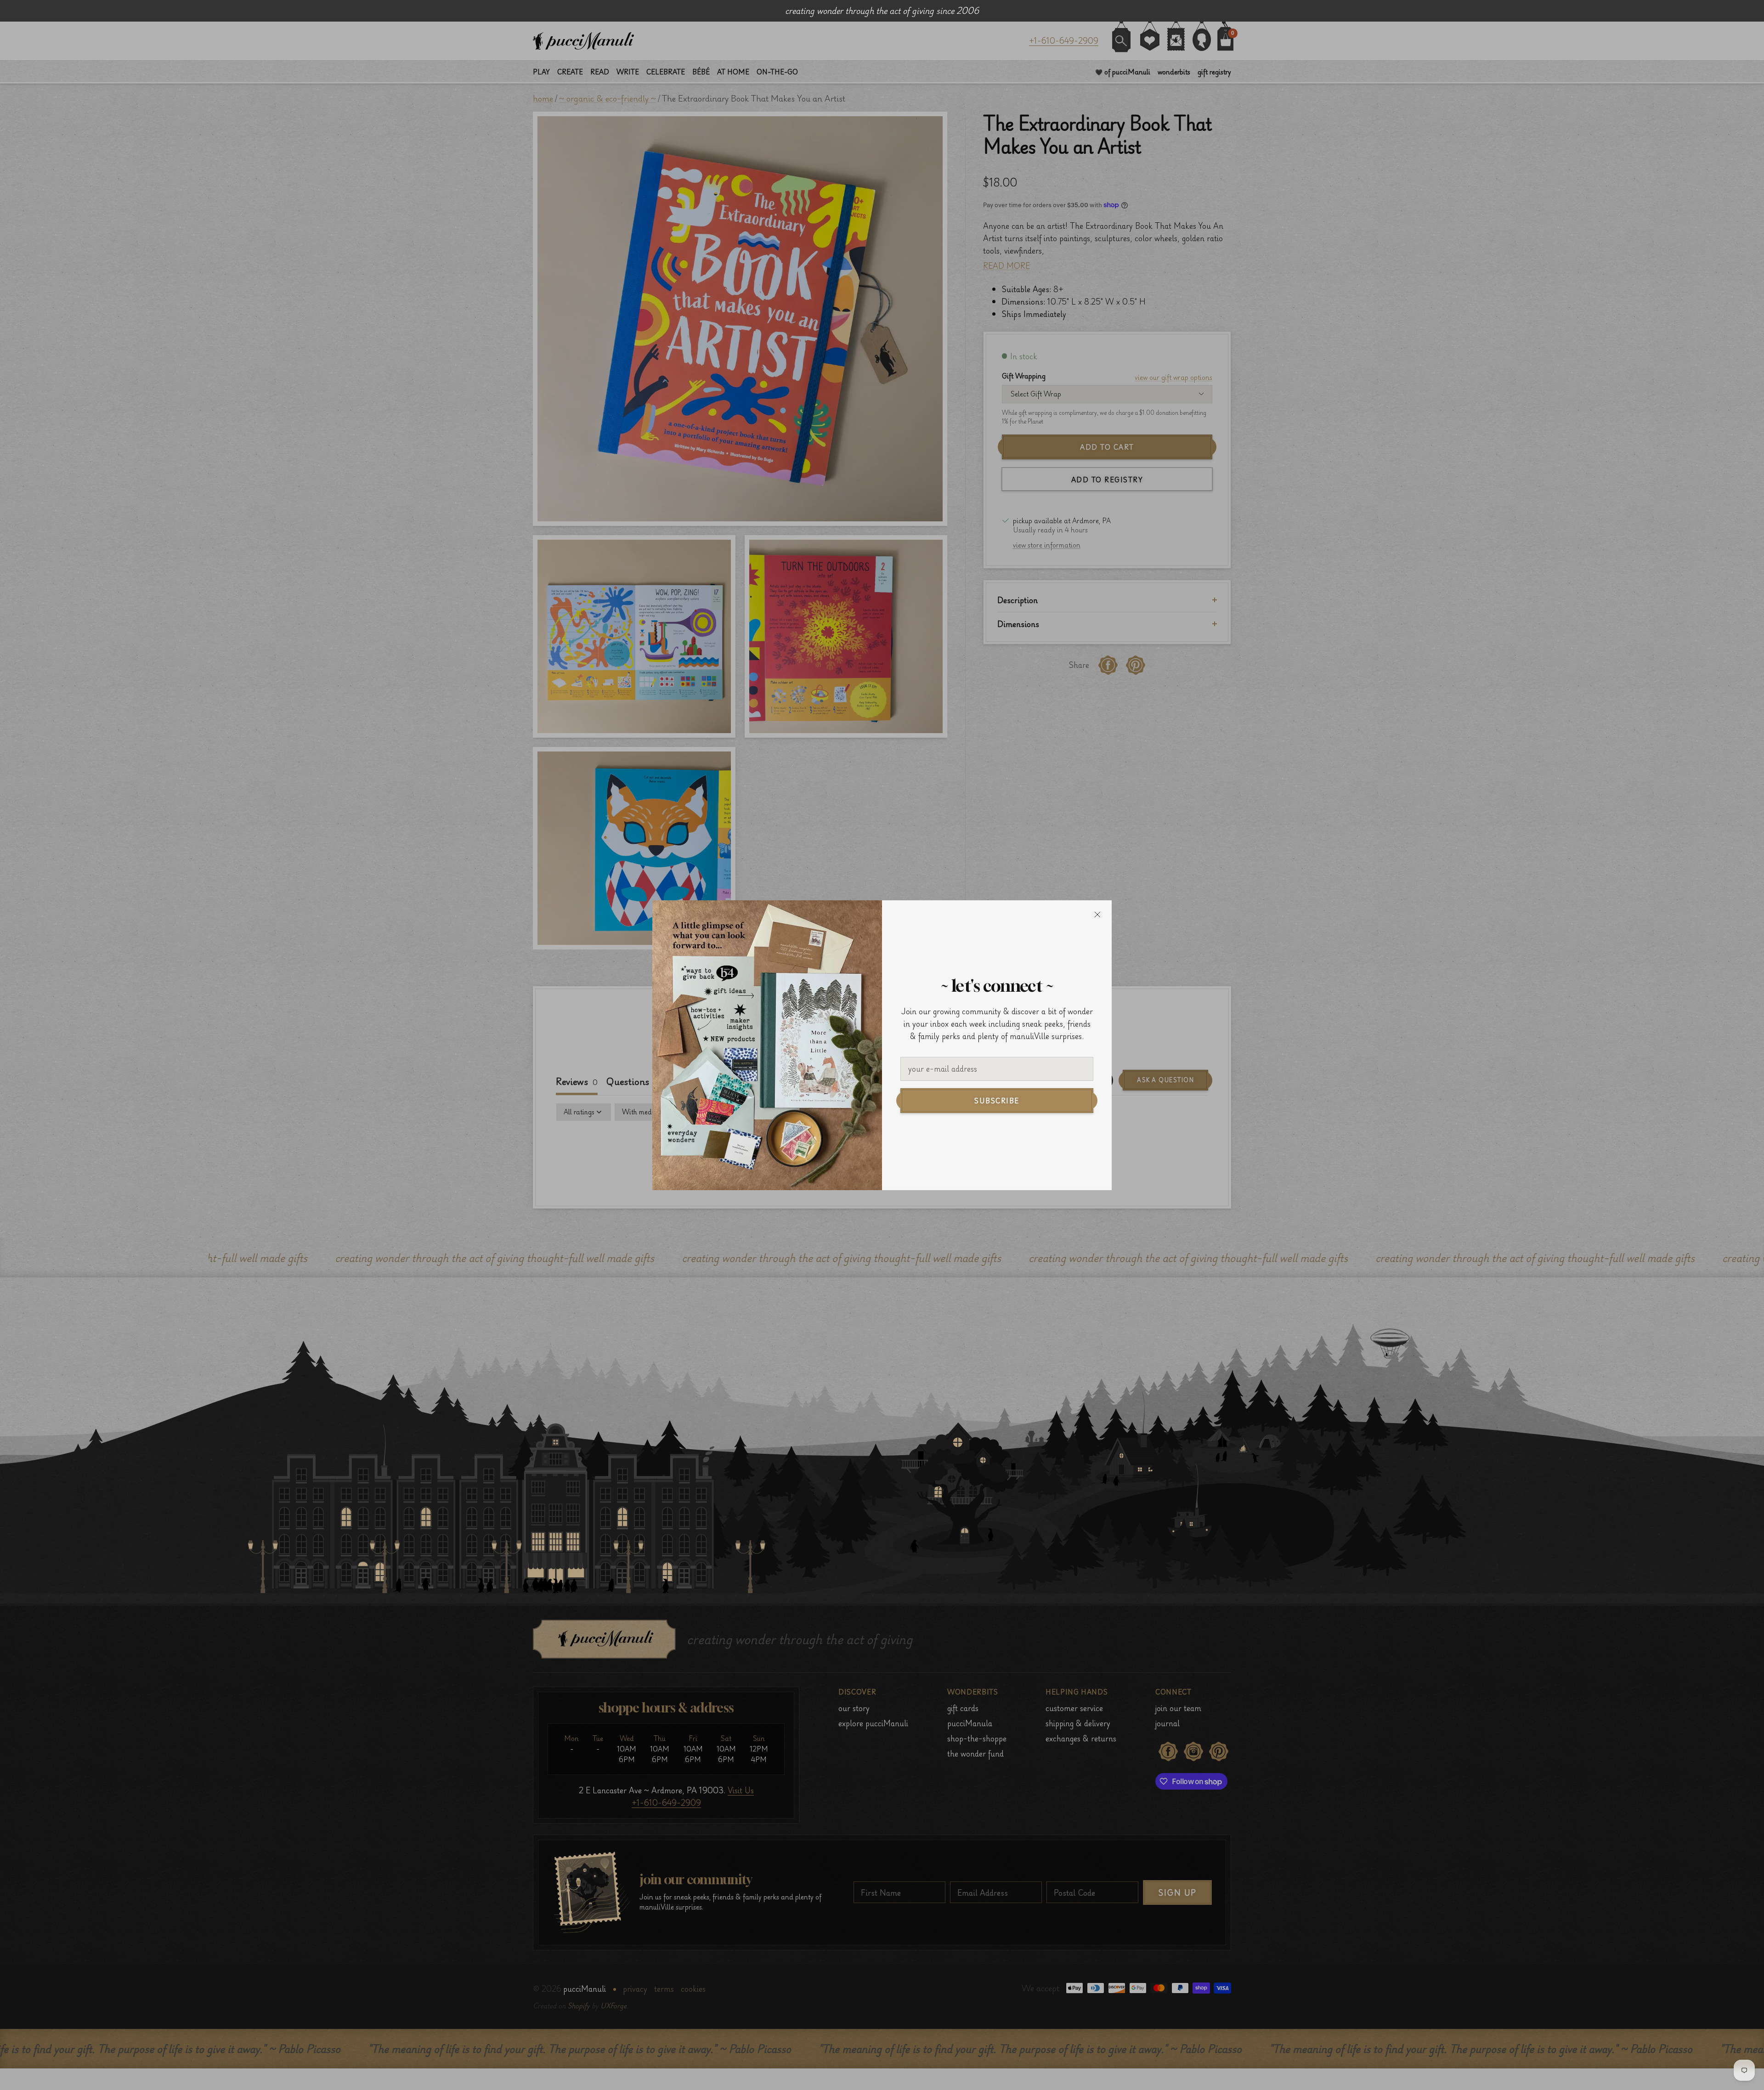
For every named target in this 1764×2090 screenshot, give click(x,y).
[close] (1097, 915)
